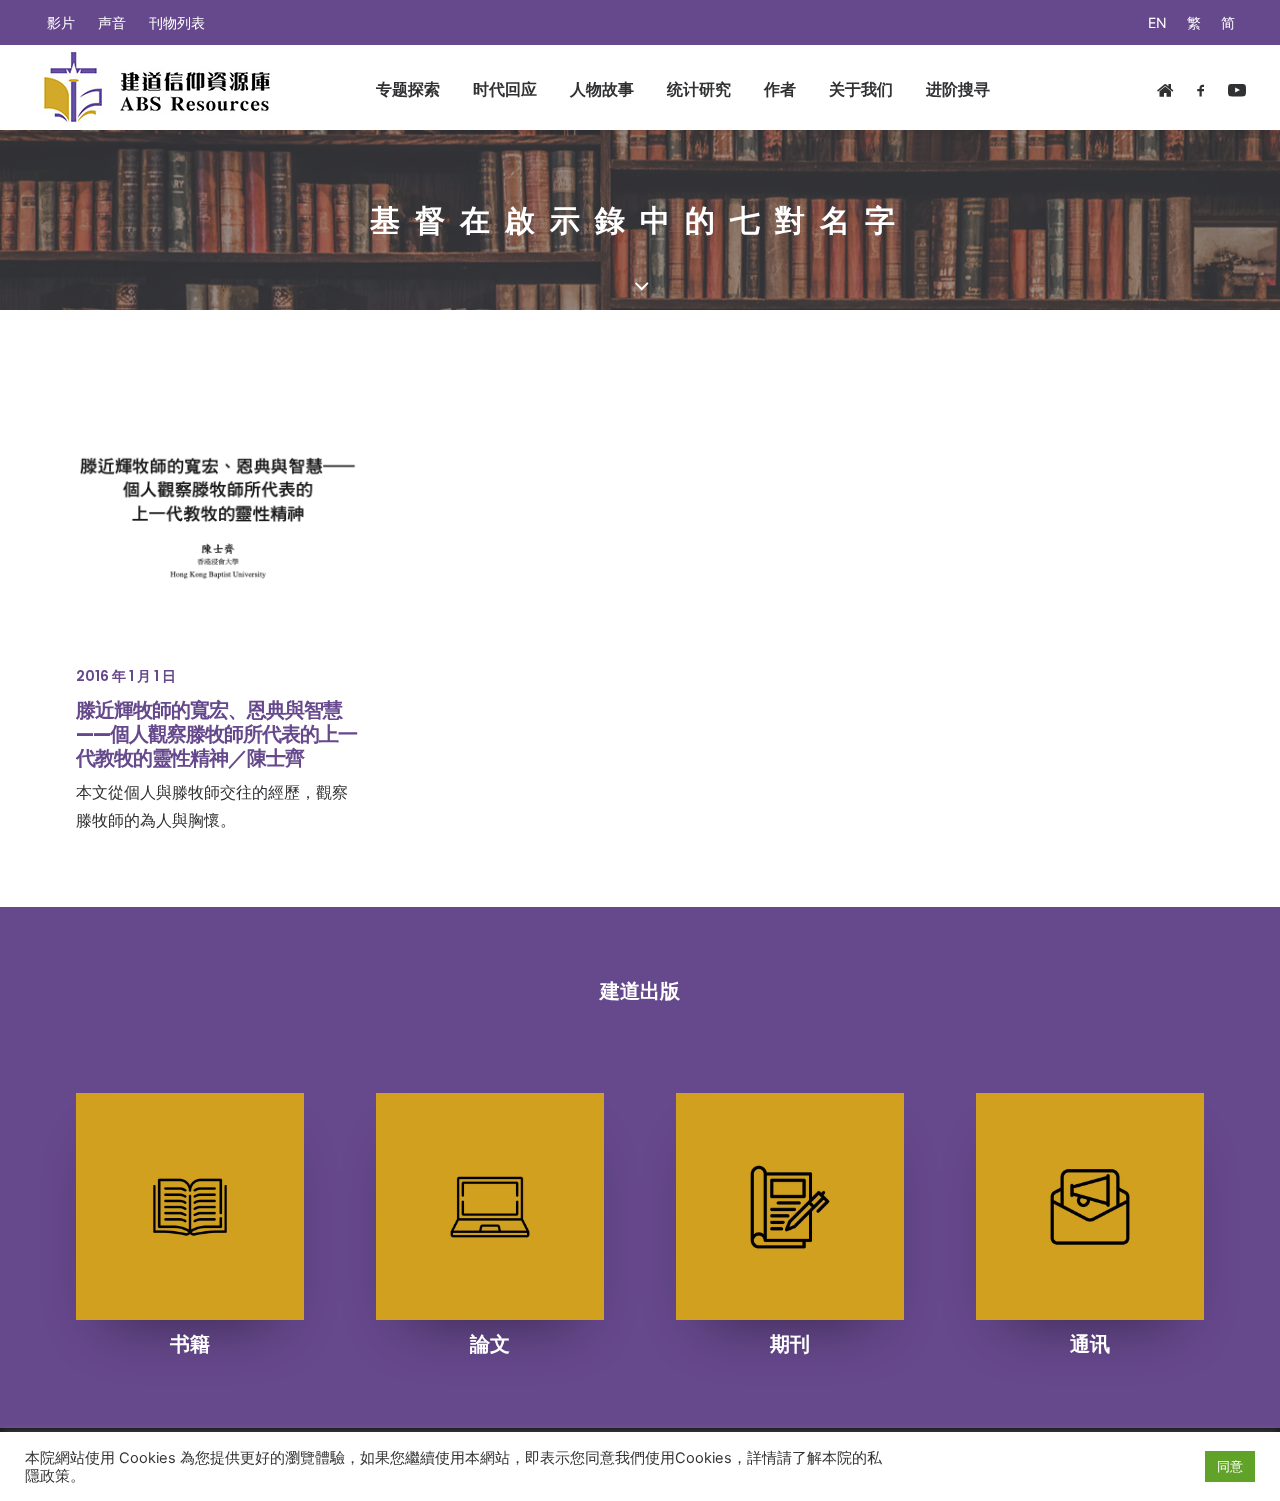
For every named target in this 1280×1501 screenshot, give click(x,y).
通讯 (1090, 1344)
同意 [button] (1230, 1466)
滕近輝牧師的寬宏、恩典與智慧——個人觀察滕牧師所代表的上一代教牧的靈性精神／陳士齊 (216, 734)
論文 (490, 1344)
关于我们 (861, 89)
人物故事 (602, 89)
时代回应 (505, 89)
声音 (112, 22)
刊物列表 (177, 22)
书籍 (190, 1344)
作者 (780, 89)
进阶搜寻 (958, 89)
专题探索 (408, 89)
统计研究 (699, 89)
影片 (61, 22)
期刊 (790, 1344)
